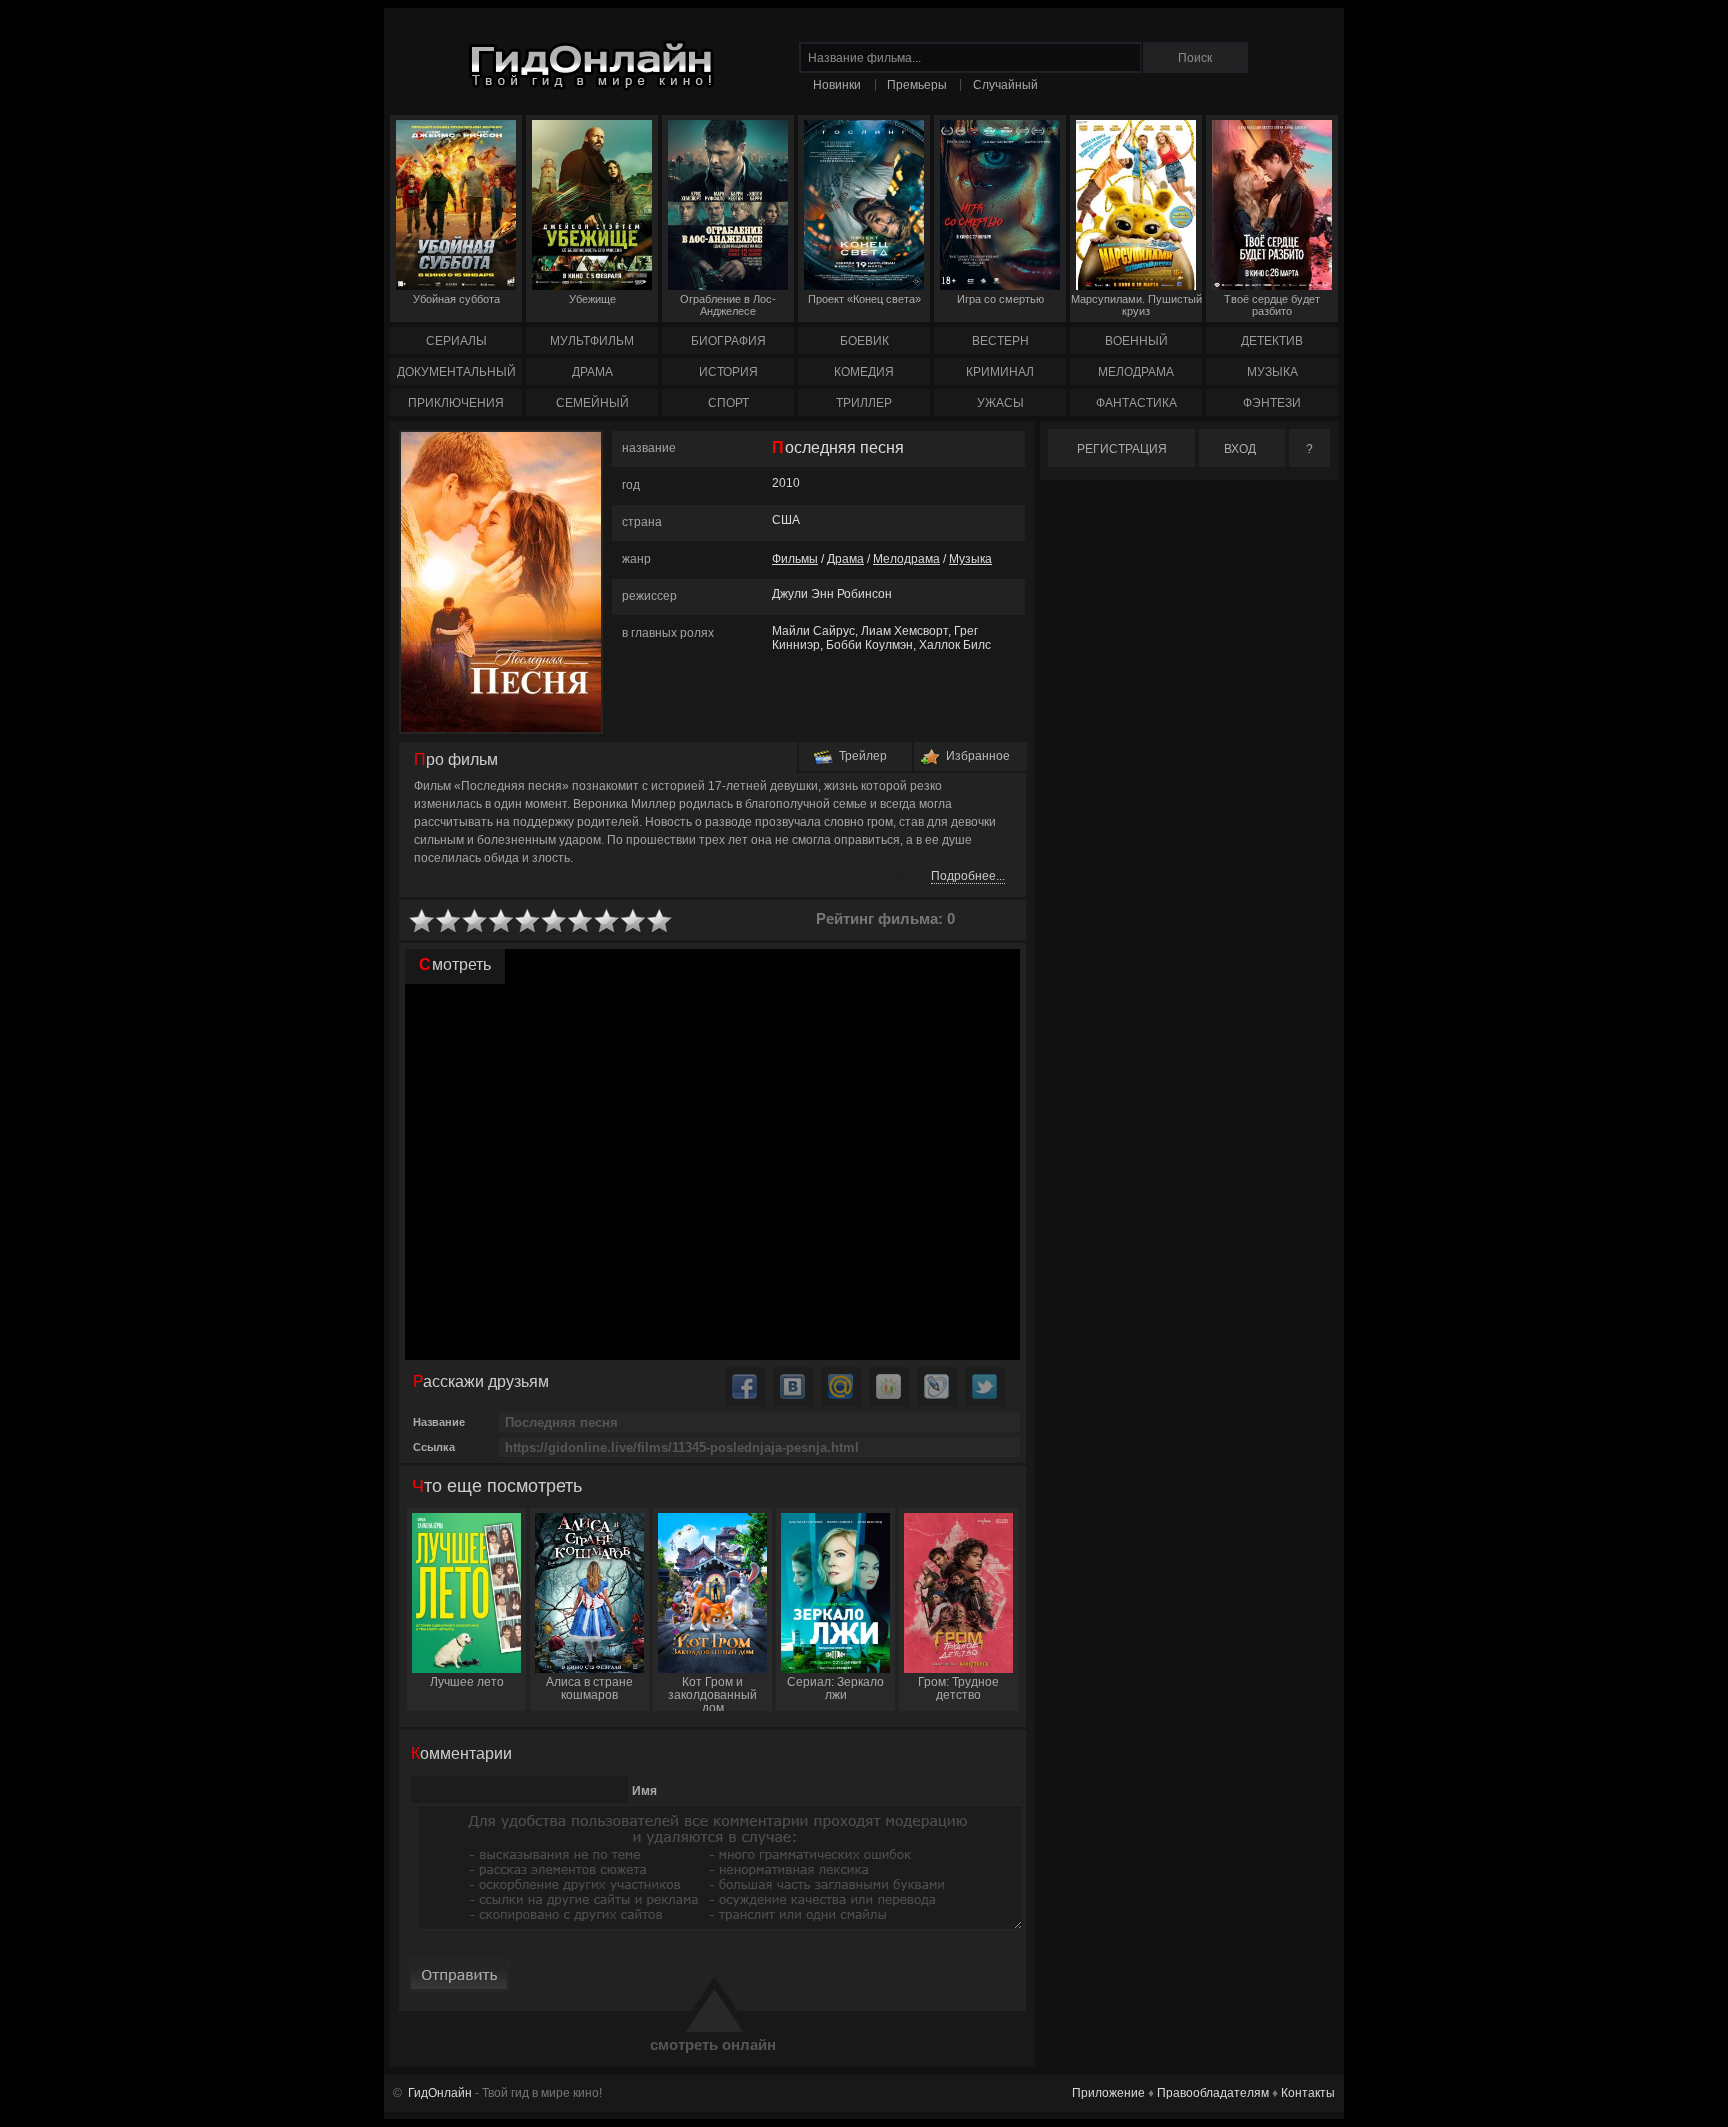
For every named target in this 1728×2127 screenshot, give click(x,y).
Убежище (592, 299)
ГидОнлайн (440, 2093)
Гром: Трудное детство (958, 1688)
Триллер (864, 403)
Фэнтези (1272, 403)
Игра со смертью (1000, 299)
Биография (728, 341)
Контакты (1308, 2093)
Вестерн (1000, 341)
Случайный (1005, 85)
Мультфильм (592, 341)
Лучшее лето (467, 1682)
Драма (592, 372)
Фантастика (1136, 403)
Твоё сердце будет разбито (1272, 305)
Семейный (592, 403)
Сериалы (456, 341)
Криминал (1000, 372)
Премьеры (917, 85)
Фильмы (795, 559)
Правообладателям (1213, 2093)
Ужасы (1000, 403)
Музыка (1272, 372)
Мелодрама (1136, 372)
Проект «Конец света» (864, 299)
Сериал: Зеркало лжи (835, 1688)
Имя (644, 1791)
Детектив (1272, 341)
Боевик (864, 341)
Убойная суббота (456, 299)
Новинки (837, 85)
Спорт (728, 403)
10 (660, 921)
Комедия (864, 372)
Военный (1136, 341)
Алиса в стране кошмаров (589, 1688)
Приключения (456, 403)
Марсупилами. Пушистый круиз (1136, 305)
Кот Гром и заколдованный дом (712, 1693)
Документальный (456, 372)
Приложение (1108, 2093)
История (728, 372)
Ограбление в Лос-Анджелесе (728, 305)
